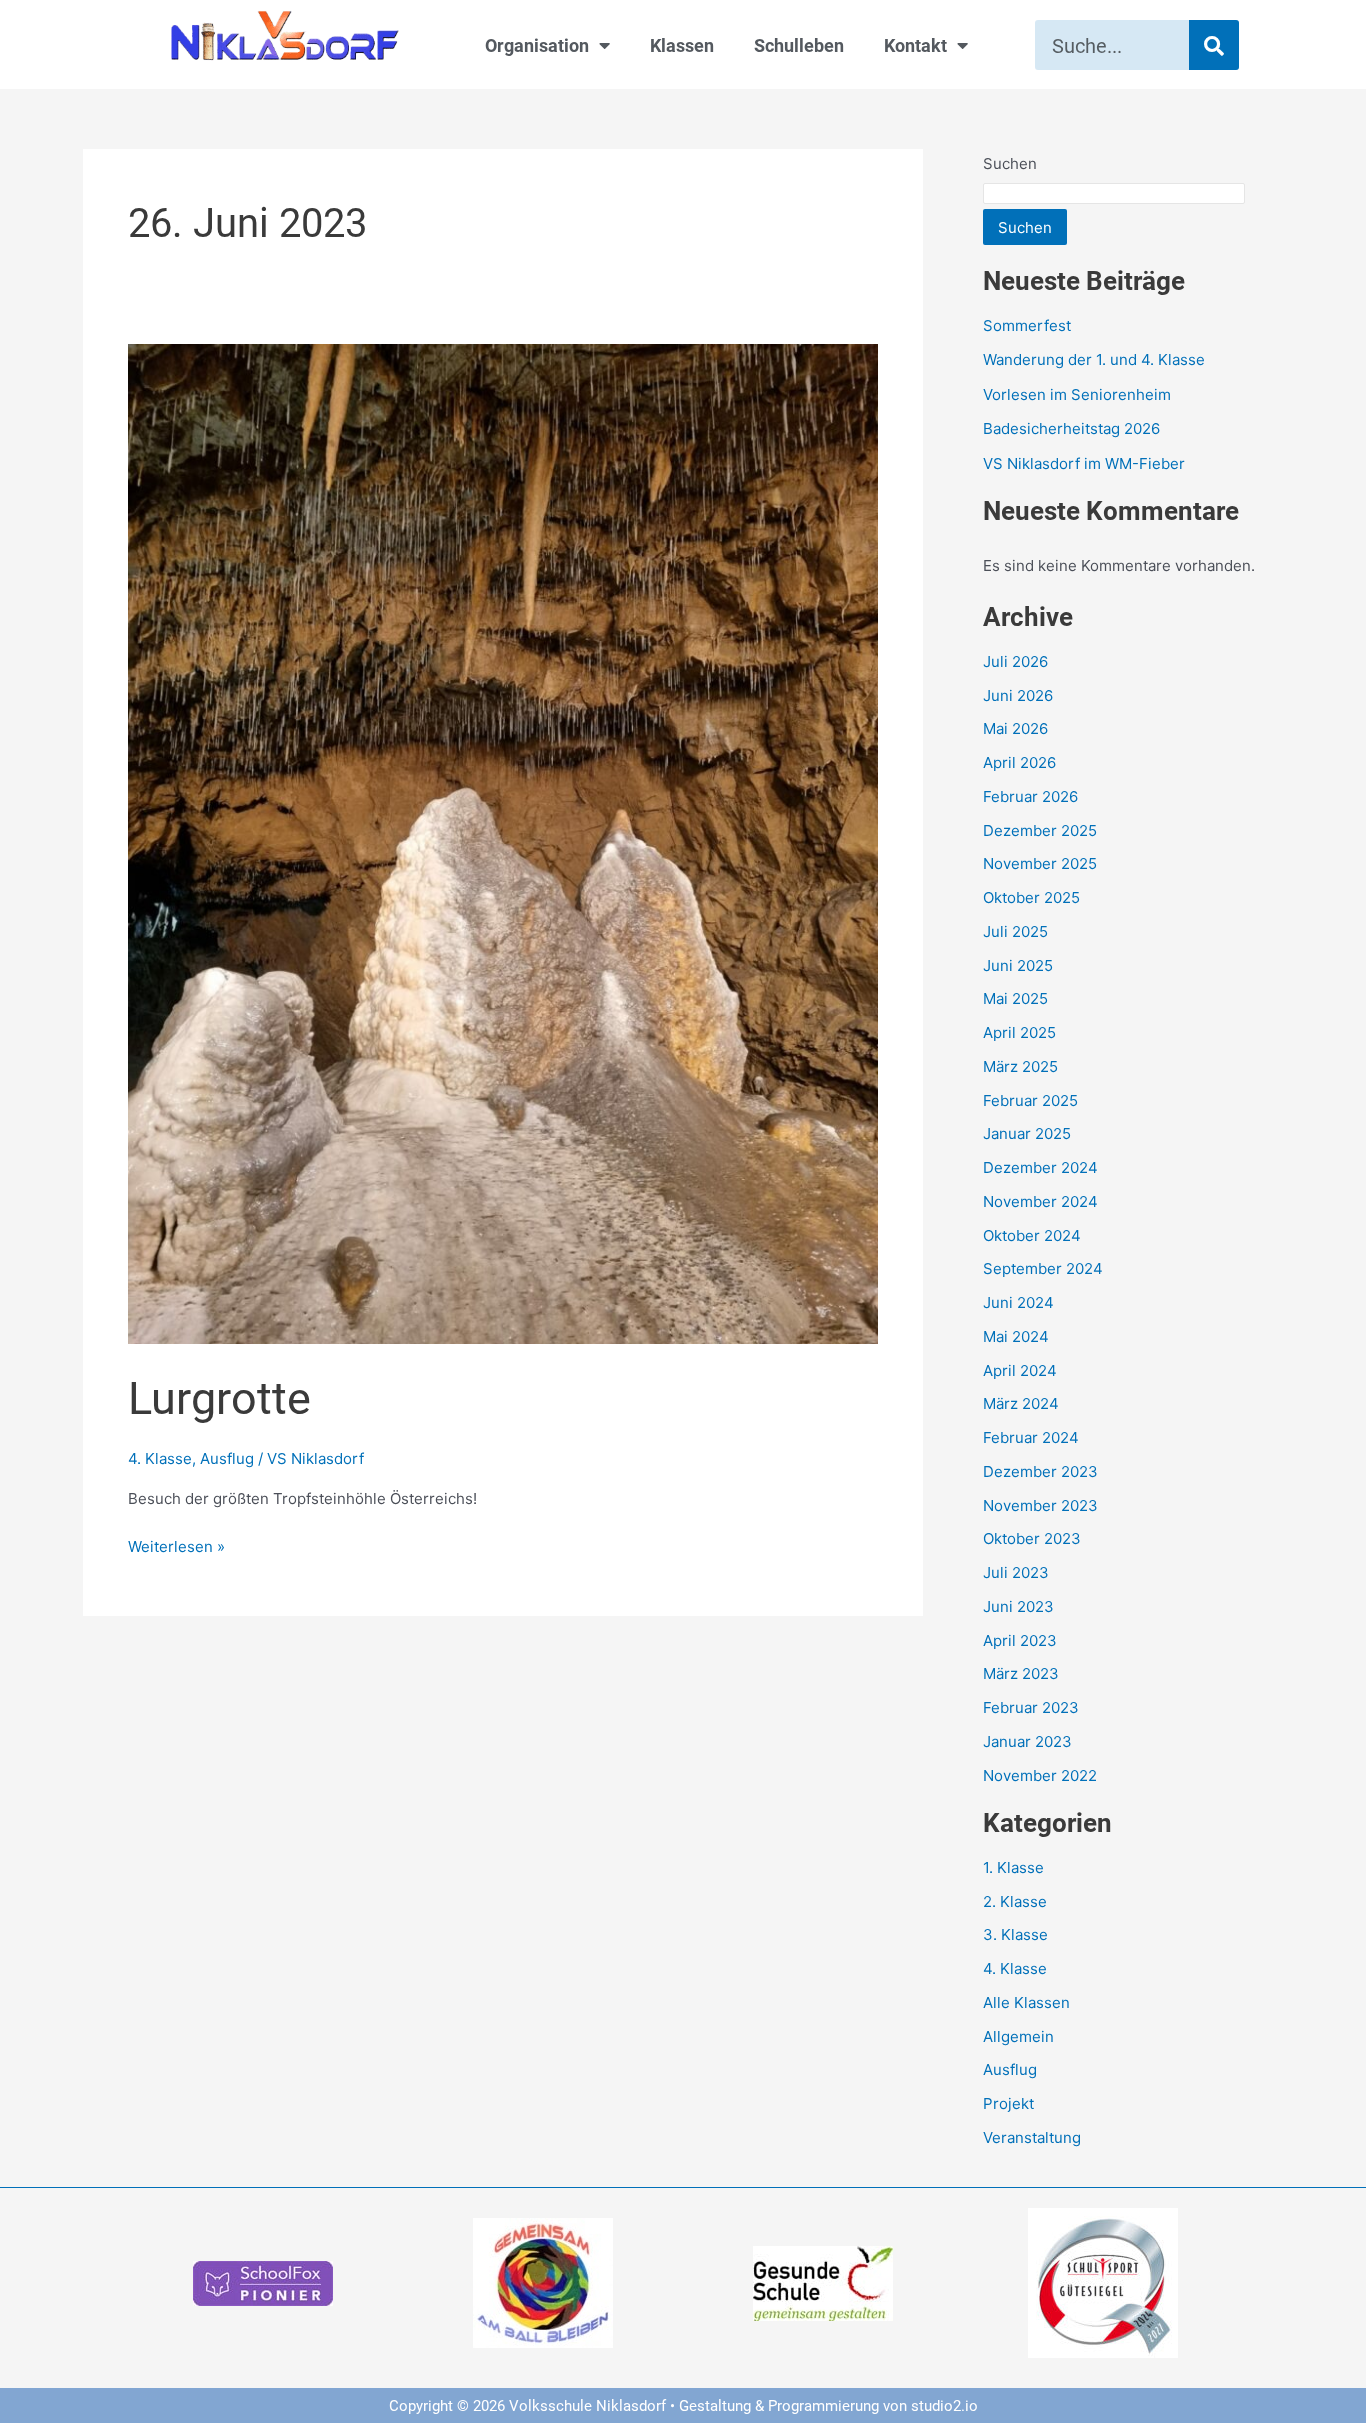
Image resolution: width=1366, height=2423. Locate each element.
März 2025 (1020, 1066)
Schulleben (799, 45)
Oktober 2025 (1031, 897)
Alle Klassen (1026, 2002)
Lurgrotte (219, 1396)
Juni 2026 (1018, 695)
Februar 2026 (1030, 796)
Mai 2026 (1015, 728)
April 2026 (1019, 762)
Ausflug (227, 1458)
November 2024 (1040, 1201)
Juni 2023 (1018, 1606)
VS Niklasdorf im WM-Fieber (1084, 463)
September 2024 (1043, 1268)
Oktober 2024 (1032, 1235)
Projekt (1008, 2103)
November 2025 (1040, 863)
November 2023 (1040, 1505)
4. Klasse (160, 1458)
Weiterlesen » (176, 1545)
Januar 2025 (1027, 1133)
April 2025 (1019, 1032)
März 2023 (1021, 1673)
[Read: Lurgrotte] (503, 842)
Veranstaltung (1032, 2137)
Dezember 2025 (1040, 830)
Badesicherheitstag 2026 (1071, 428)
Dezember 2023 (1040, 1471)
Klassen (682, 45)
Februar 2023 (1031, 1707)
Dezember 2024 (1040, 1167)
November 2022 (1040, 1775)
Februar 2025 (1030, 1100)
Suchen (1010, 163)
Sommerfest (1027, 325)
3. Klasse (1015, 1934)
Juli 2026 (1015, 661)
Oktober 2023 (1032, 1538)
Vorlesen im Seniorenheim (1077, 394)
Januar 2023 (1027, 1741)
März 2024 (1021, 1403)
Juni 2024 (1018, 1302)
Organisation (537, 45)
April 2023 (1020, 1640)
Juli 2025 (1015, 931)
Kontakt (915, 45)
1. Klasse (1013, 1867)
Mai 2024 (1016, 1336)
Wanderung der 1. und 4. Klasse (1094, 359)
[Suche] (1214, 45)
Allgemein (1018, 2036)
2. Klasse (1015, 1901)
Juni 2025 (1018, 965)
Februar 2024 (1031, 1437)
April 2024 (1020, 1370)
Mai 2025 (1015, 998)
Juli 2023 (1016, 1572)
